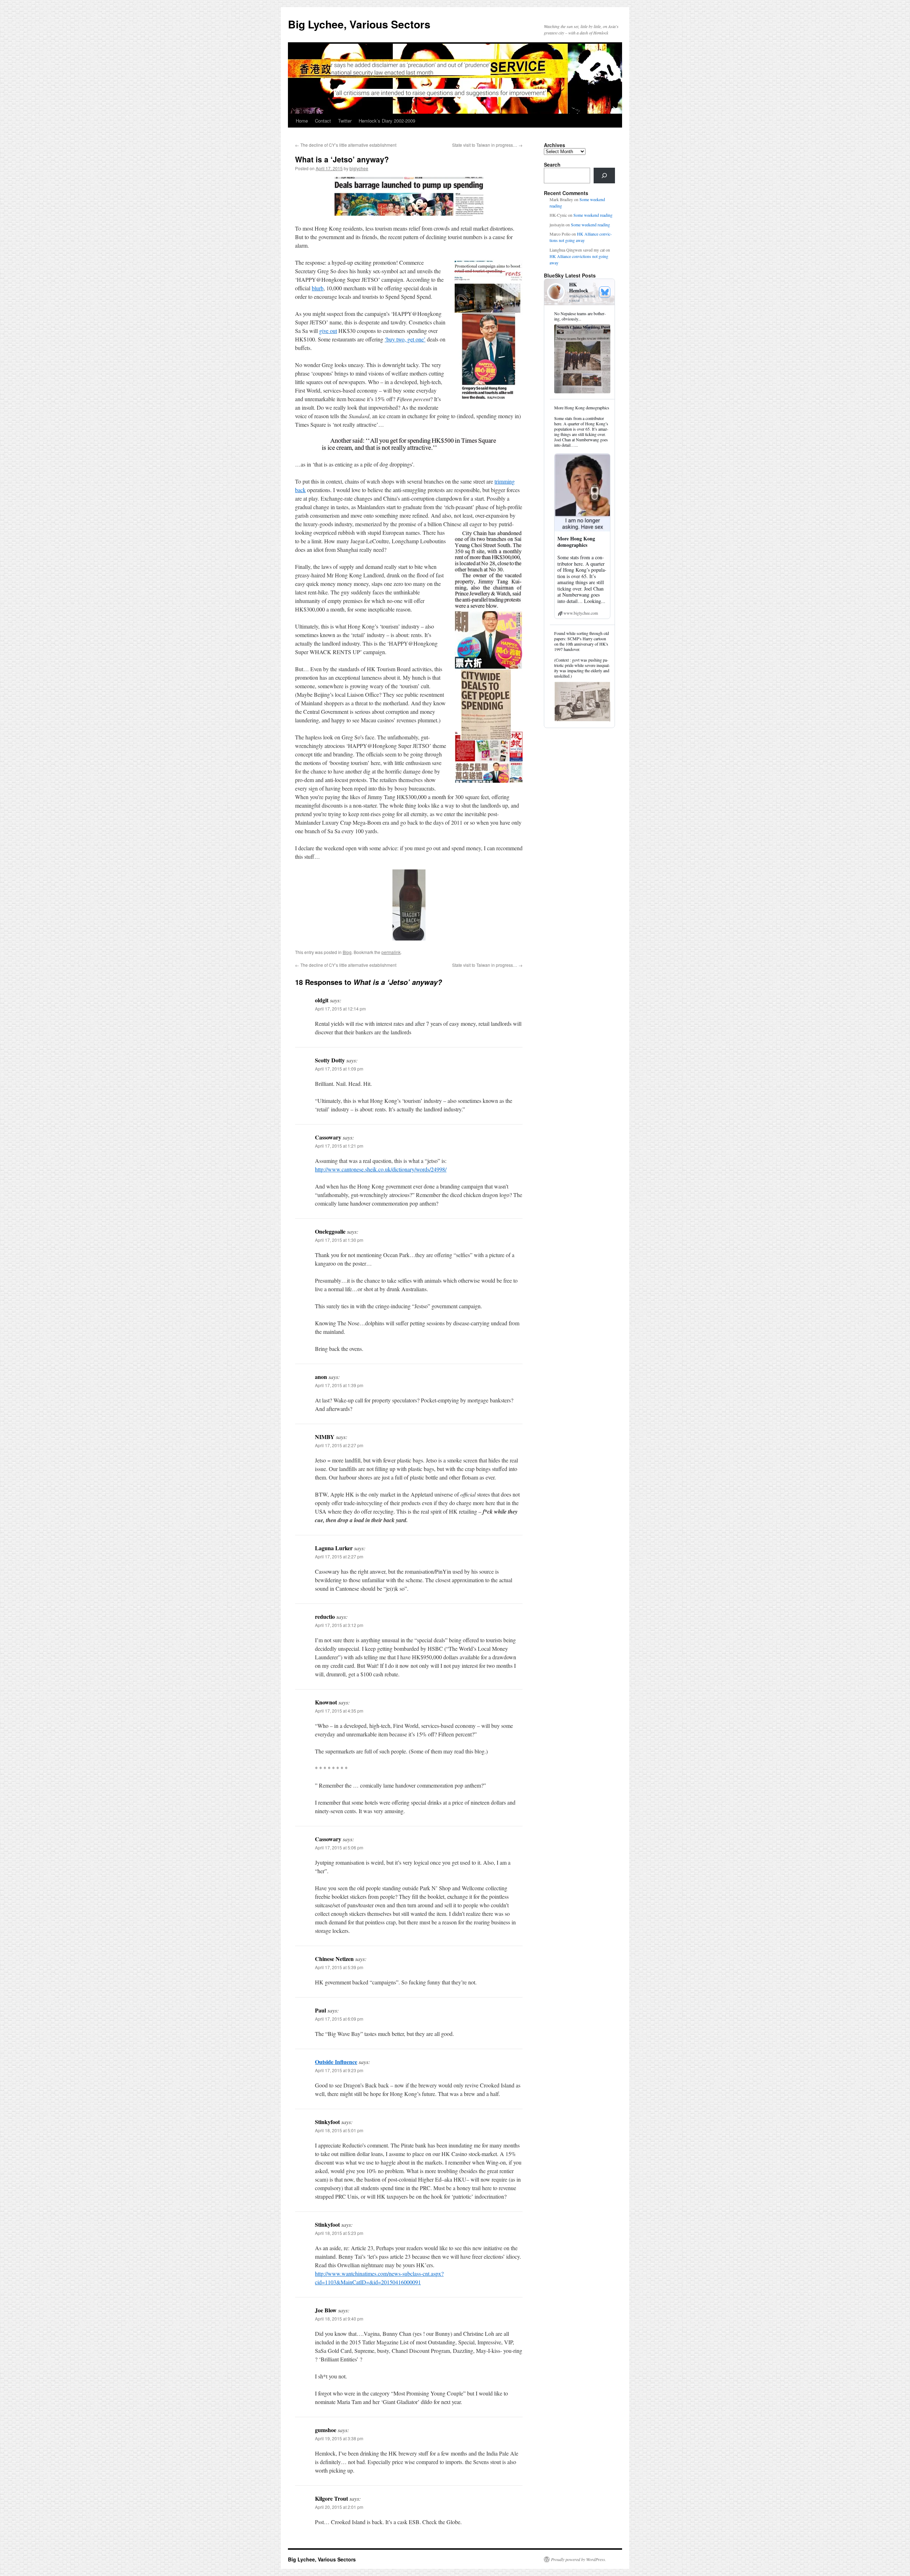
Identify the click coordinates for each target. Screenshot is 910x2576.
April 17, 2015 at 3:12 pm (339, 1625)
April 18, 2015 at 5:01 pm (339, 2130)
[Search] (604, 176)
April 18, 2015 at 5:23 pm (339, 2233)
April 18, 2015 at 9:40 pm (339, 2319)
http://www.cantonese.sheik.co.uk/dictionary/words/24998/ (381, 1169)
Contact (323, 121)
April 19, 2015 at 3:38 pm (339, 2438)
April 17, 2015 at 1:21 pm (339, 1146)
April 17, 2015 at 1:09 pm (339, 1069)
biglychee (359, 168)
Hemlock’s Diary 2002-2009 (387, 121)
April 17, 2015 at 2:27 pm (339, 1445)
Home (302, 121)
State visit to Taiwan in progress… (487, 145)
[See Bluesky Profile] (605, 292)
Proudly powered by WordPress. (579, 2559)
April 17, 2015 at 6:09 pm (339, 2019)
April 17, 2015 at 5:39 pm (339, 1967)
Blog (347, 952)
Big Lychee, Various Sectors (359, 24)
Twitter (345, 121)
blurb (318, 288)
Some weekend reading (593, 215)
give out (328, 331)
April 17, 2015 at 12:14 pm (340, 1009)
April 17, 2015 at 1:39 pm (339, 1385)
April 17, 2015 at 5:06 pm (339, 1847)
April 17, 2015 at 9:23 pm (339, 2070)
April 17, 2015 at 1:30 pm (339, 1240)
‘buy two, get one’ (405, 339)
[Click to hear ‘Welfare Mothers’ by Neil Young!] (409, 196)
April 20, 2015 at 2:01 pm (339, 2507)
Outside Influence (336, 2062)
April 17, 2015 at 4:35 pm (339, 1711)
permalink (391, 952)
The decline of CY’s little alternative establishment (346, 145)
